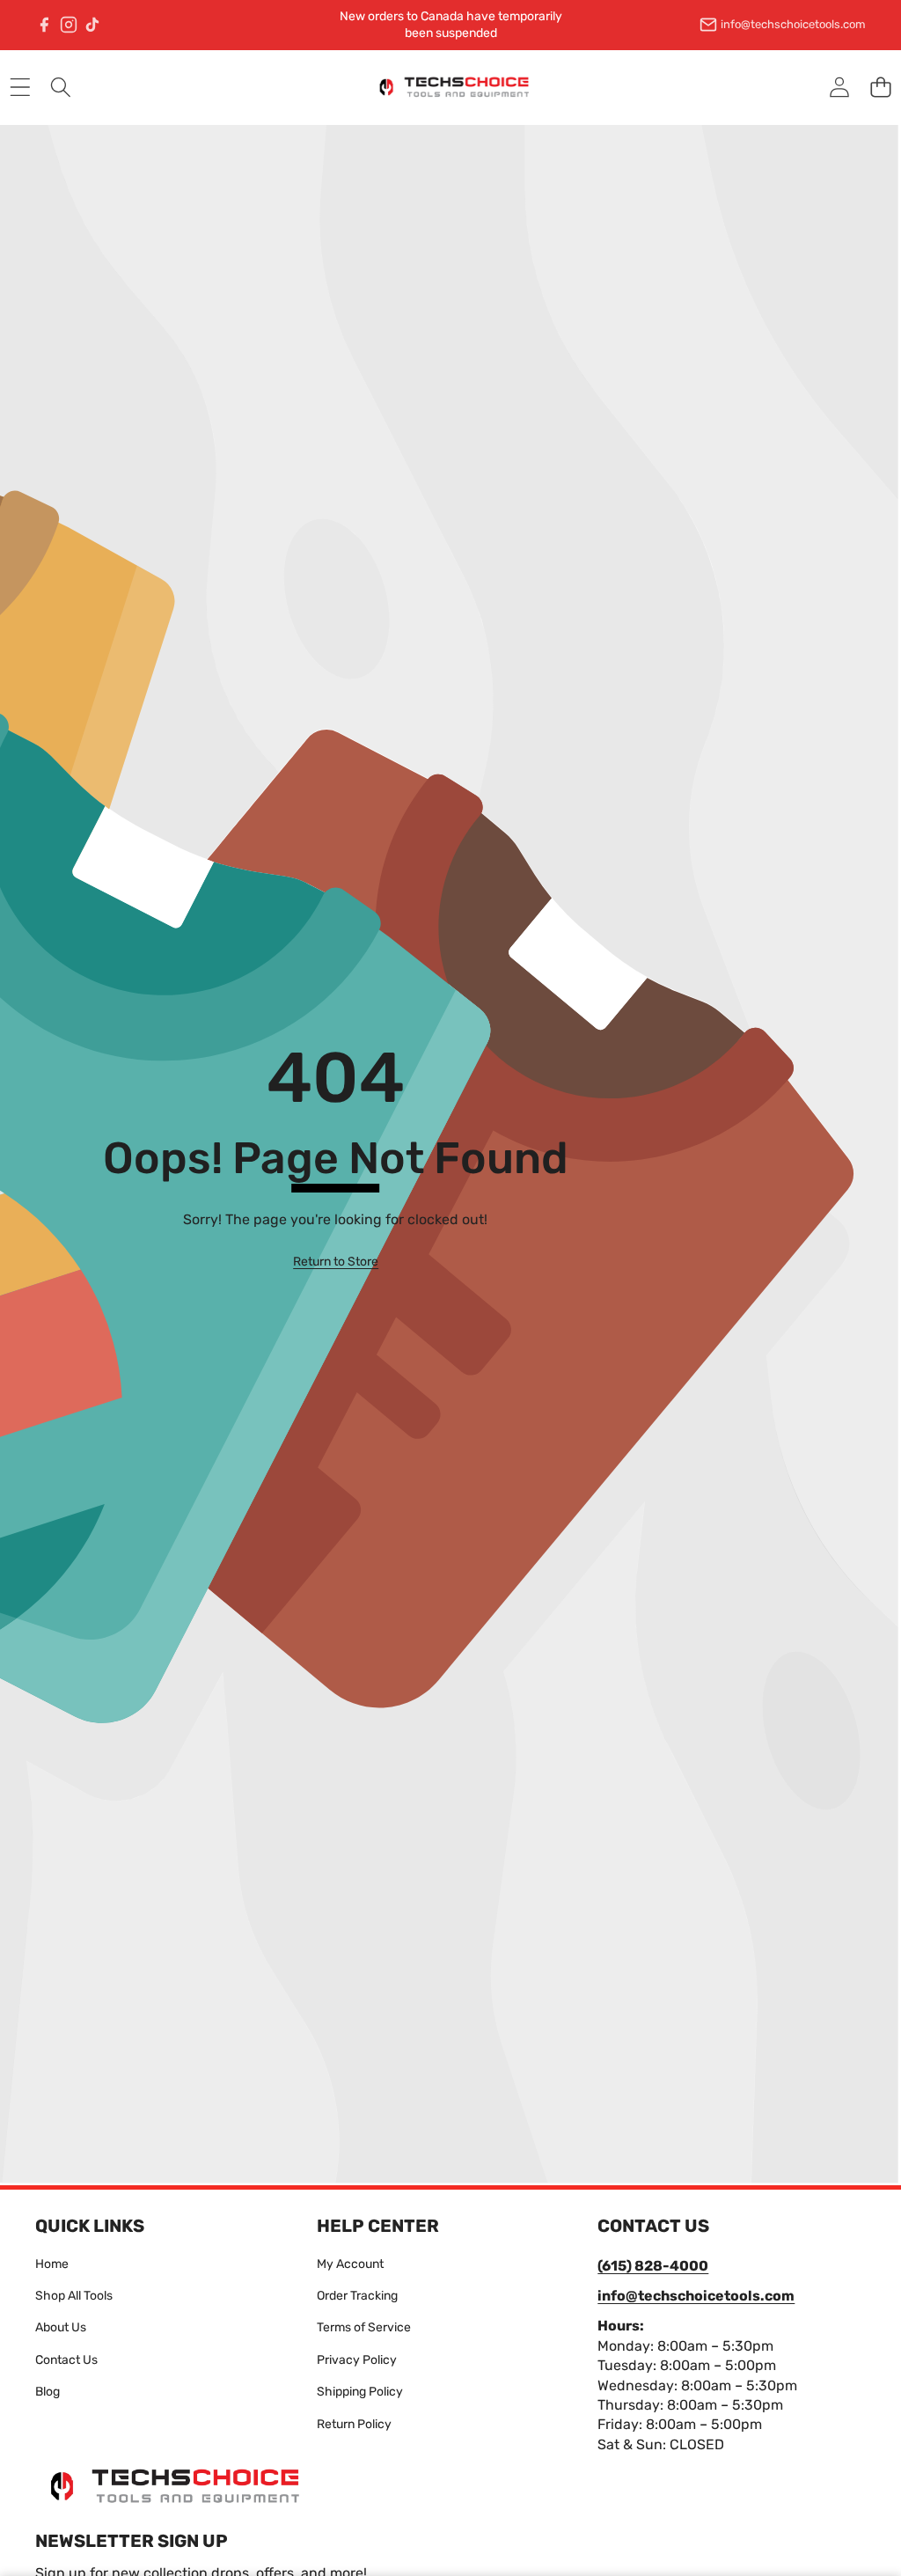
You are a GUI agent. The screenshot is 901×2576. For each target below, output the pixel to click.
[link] (336, 1262)
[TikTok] (92, 25)
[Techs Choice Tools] (450, 87)
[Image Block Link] (167, 2486)
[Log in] (839, 88)
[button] (880, 88)
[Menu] (20, 88)
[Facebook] (44, 25)
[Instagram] (69, 25)
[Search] (61, 88)
